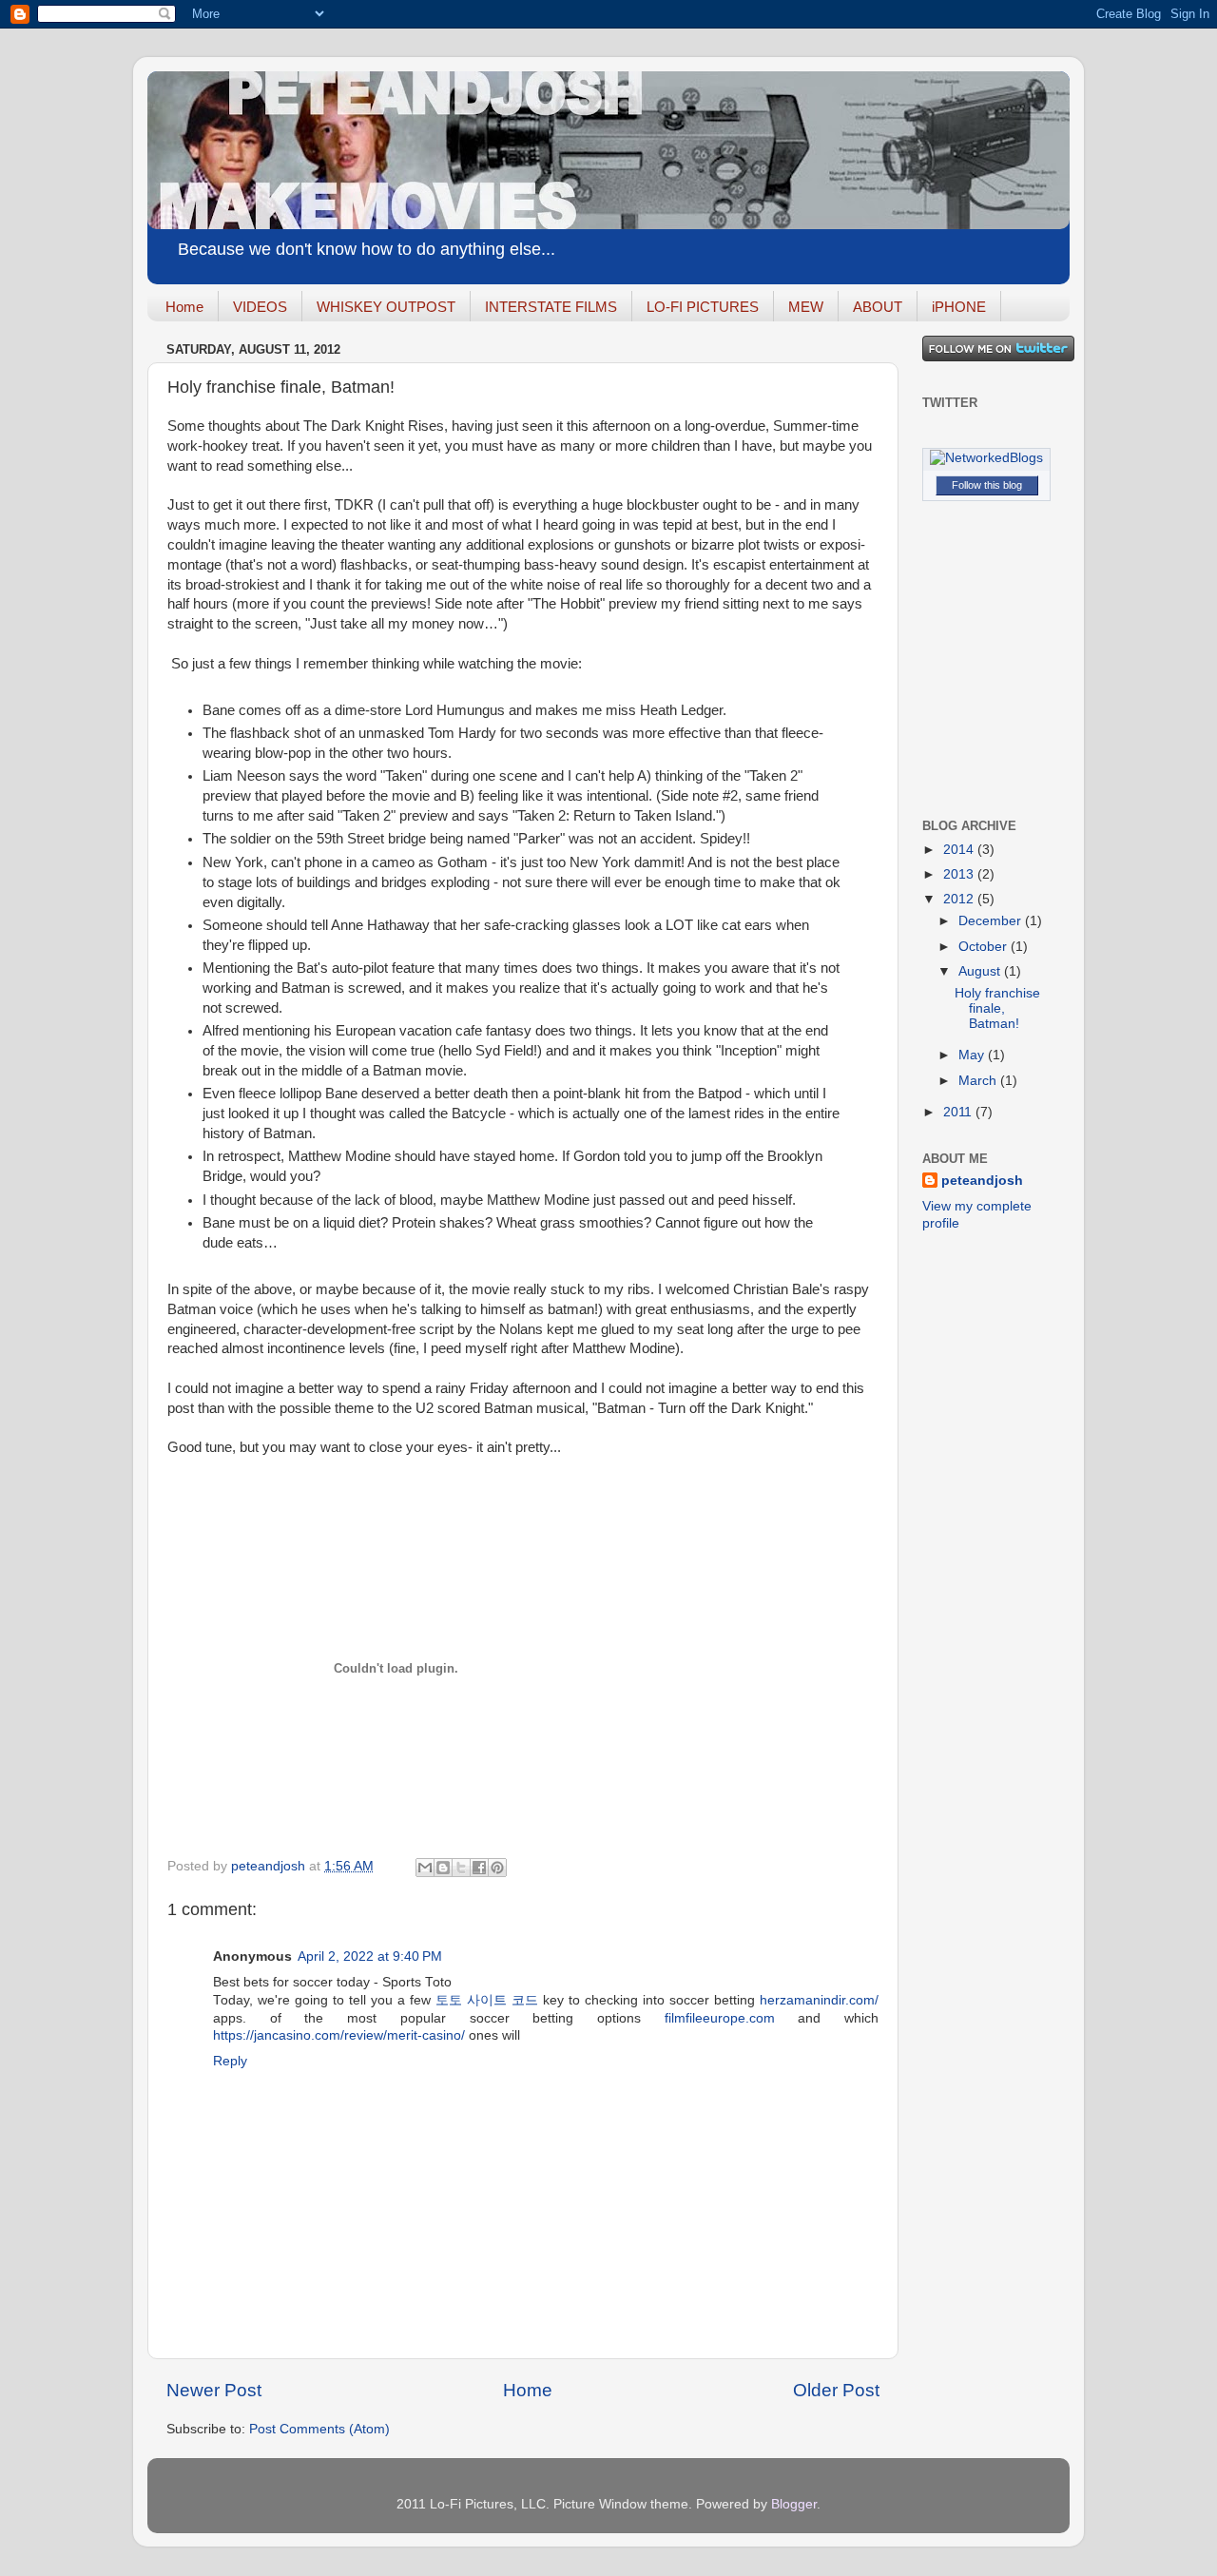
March (979, 1081)
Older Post (836, 2390)
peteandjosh (982, 1181)
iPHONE (959, 307)
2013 (960, 874)
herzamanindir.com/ (819, 2000)
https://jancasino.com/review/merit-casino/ (339, 2035)
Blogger (794, 2504)
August (981, 971)
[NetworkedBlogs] (986, 458)
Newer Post (214, 2390)
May (973, 1055)
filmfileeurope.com (720, 2018)
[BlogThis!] (443, 1868)
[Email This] (425, 1868)
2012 (960, 899)
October (985, 947)
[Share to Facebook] (479, 1868)
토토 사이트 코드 (487, 2000)
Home (184, 307)
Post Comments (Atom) (319, 2429)
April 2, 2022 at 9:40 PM (370, 1956)
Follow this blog (987, 485)
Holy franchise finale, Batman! (997, 1008)
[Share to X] (461, 1868)
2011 (959, 1112)
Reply (230, 2061)
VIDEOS (260, 307)
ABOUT (878, 307)
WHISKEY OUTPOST (386, 307)
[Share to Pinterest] (497, 1868)
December (992, 921)
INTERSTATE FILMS (551, 307)
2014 (960, 850)
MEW (806, 307)
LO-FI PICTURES (703, 307)
